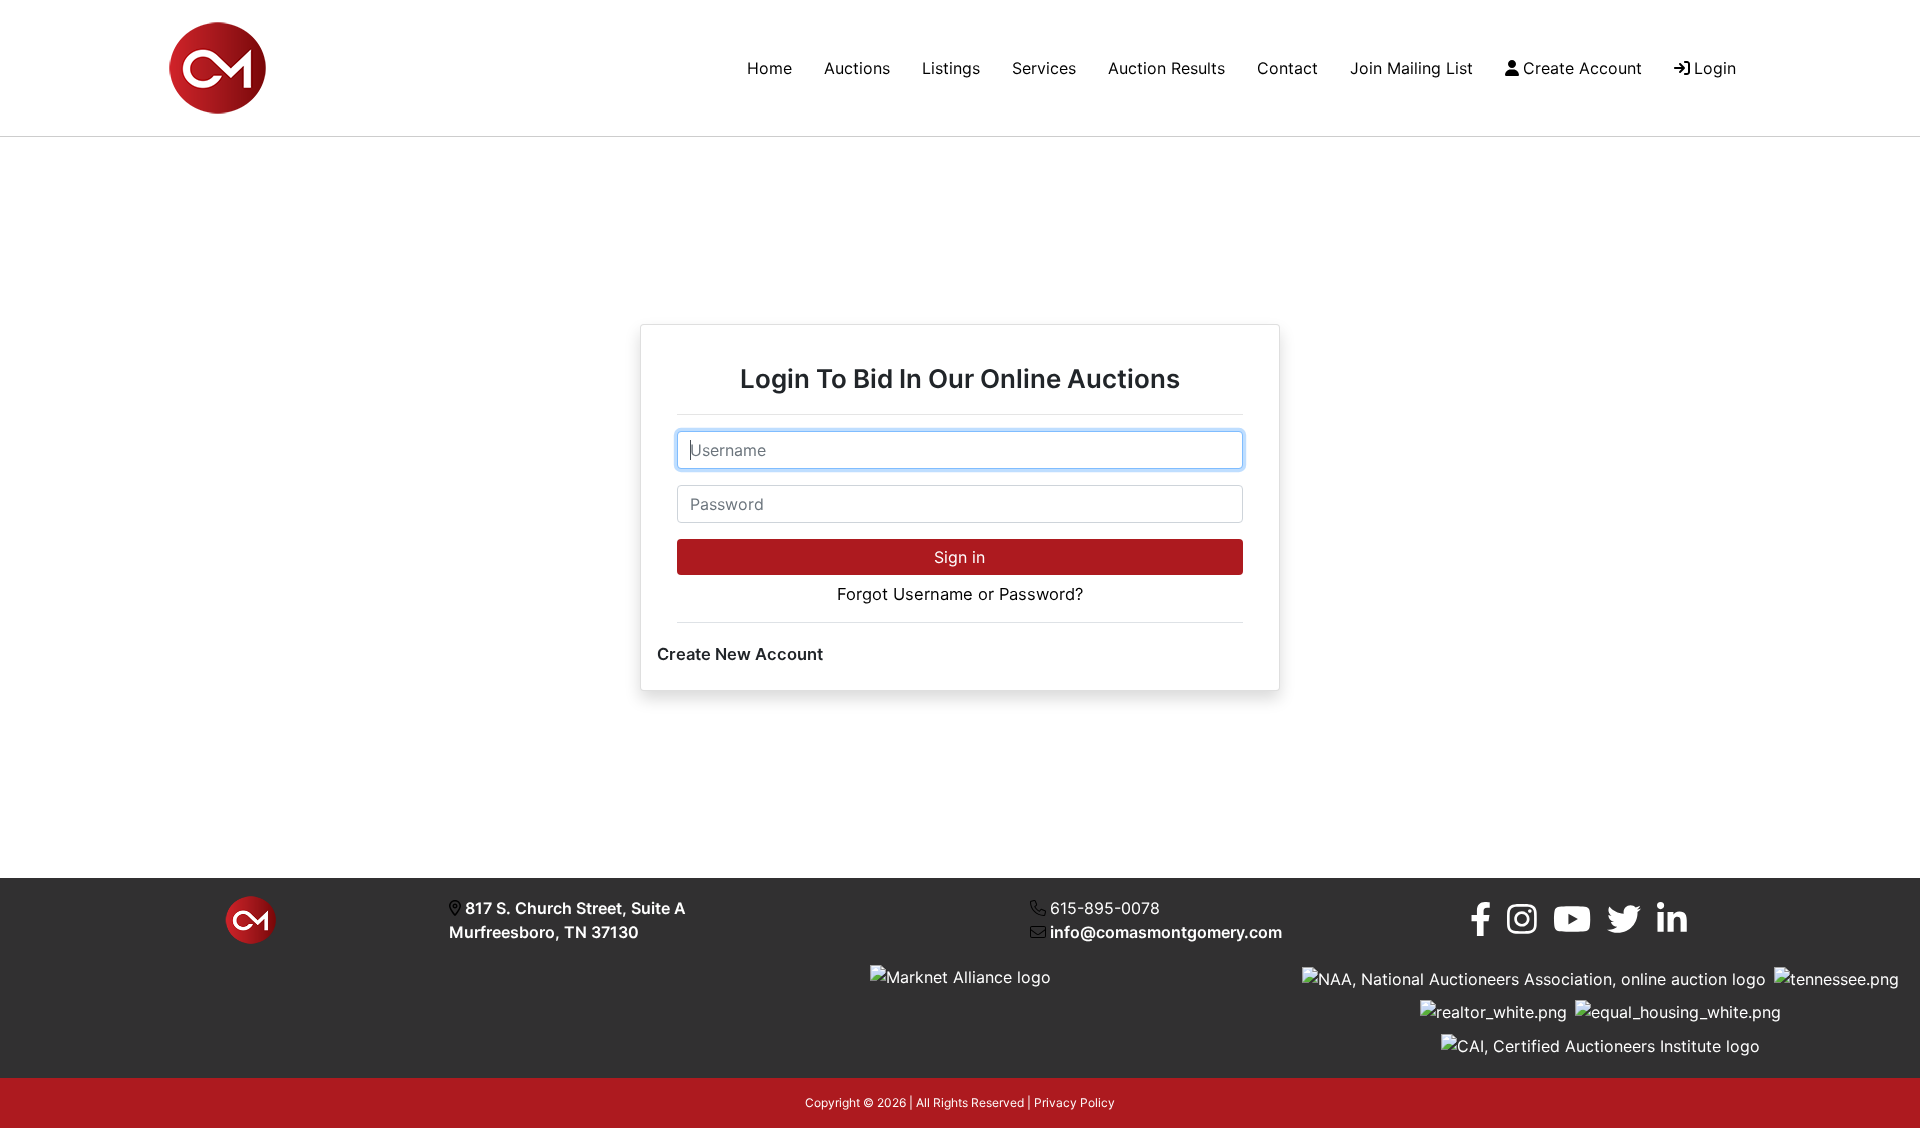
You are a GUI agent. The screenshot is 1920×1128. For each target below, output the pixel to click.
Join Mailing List (1411, 68)
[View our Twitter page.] (1624, 919)
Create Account (1582, 68)
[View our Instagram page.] (1522, 919)
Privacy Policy (1074, 1102)
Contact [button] (1287, 68)
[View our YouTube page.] (1572, 919)
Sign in (959, 557)
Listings (951, 68)
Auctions (857, 68)
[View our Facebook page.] (1480, 919)
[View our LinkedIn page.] (1672, 919)
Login (1715, 68)
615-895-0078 (1105, 908)
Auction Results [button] (1166, 68)
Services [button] (1044, 68)
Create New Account (740, 654)
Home (769, 68)
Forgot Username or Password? (960, 594)
